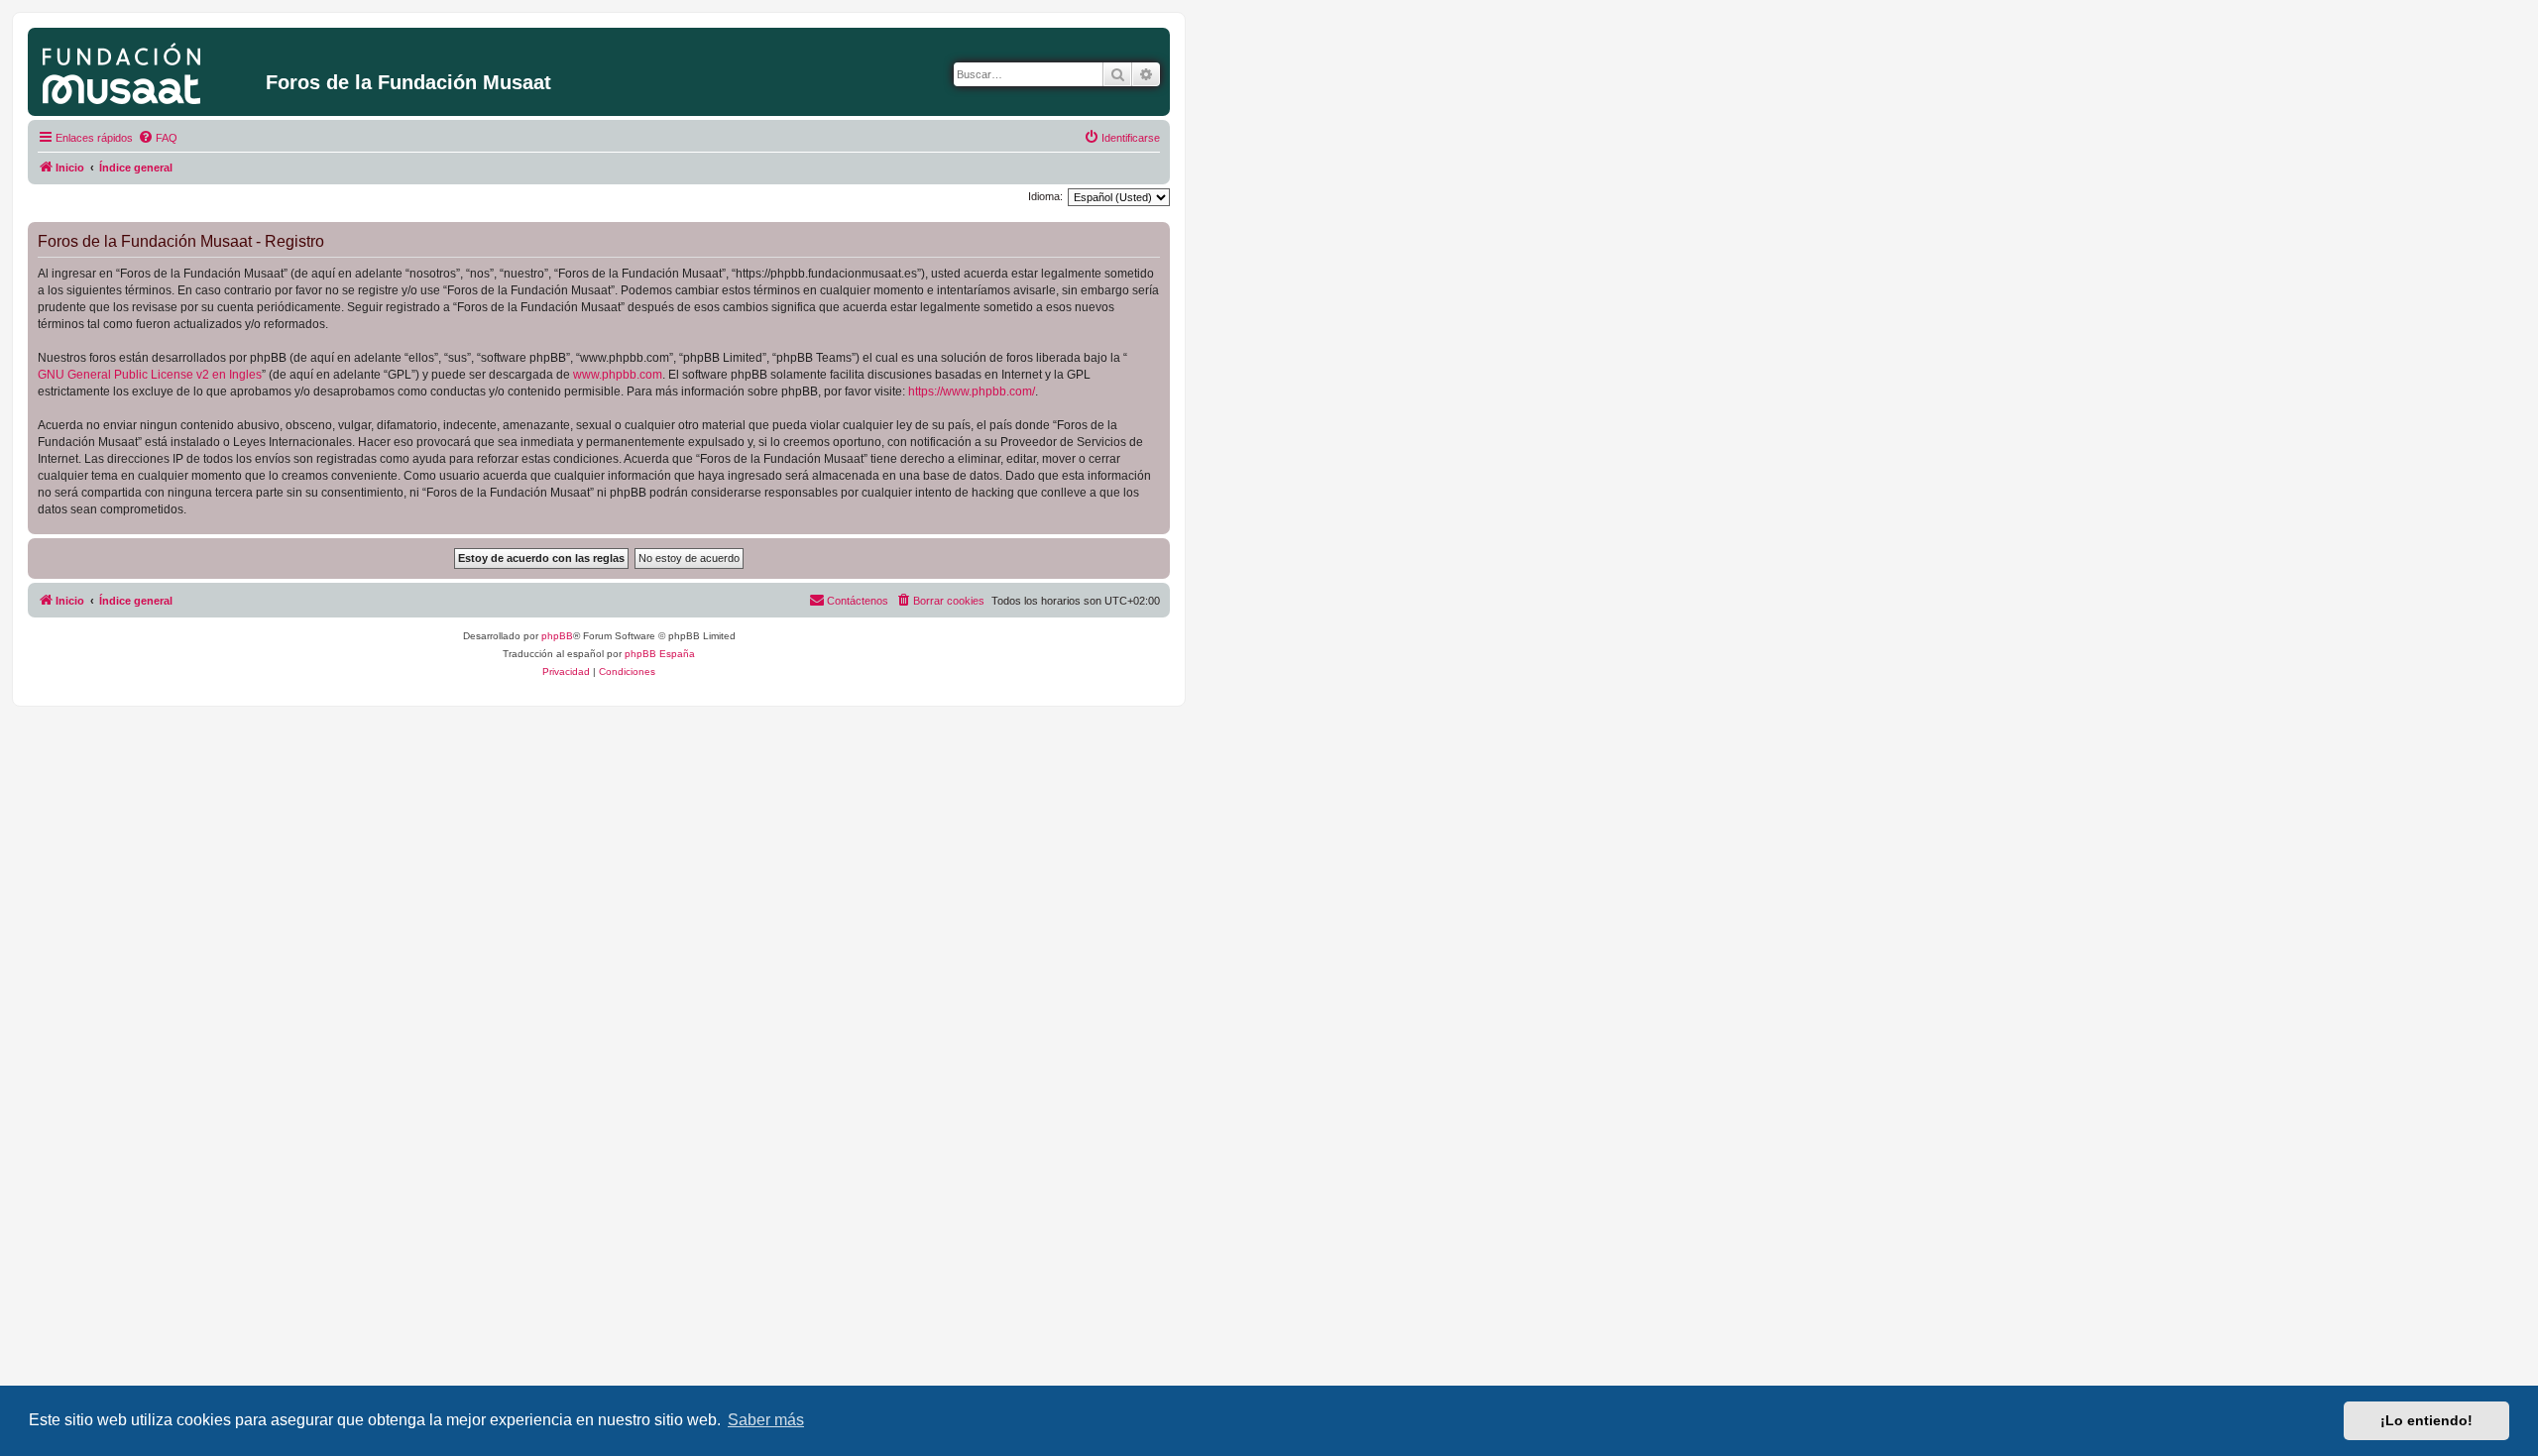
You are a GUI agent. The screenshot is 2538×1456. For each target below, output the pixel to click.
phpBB (557, 636)
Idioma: (1045, 196)
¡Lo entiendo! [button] (2426, 1420)
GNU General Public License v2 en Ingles (150, 375)
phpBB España (660, 654)
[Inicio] (149, 69)
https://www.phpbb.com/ (972, 392)
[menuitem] (158, 138)
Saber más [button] (766, 1420)
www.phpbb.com (618, 375)
